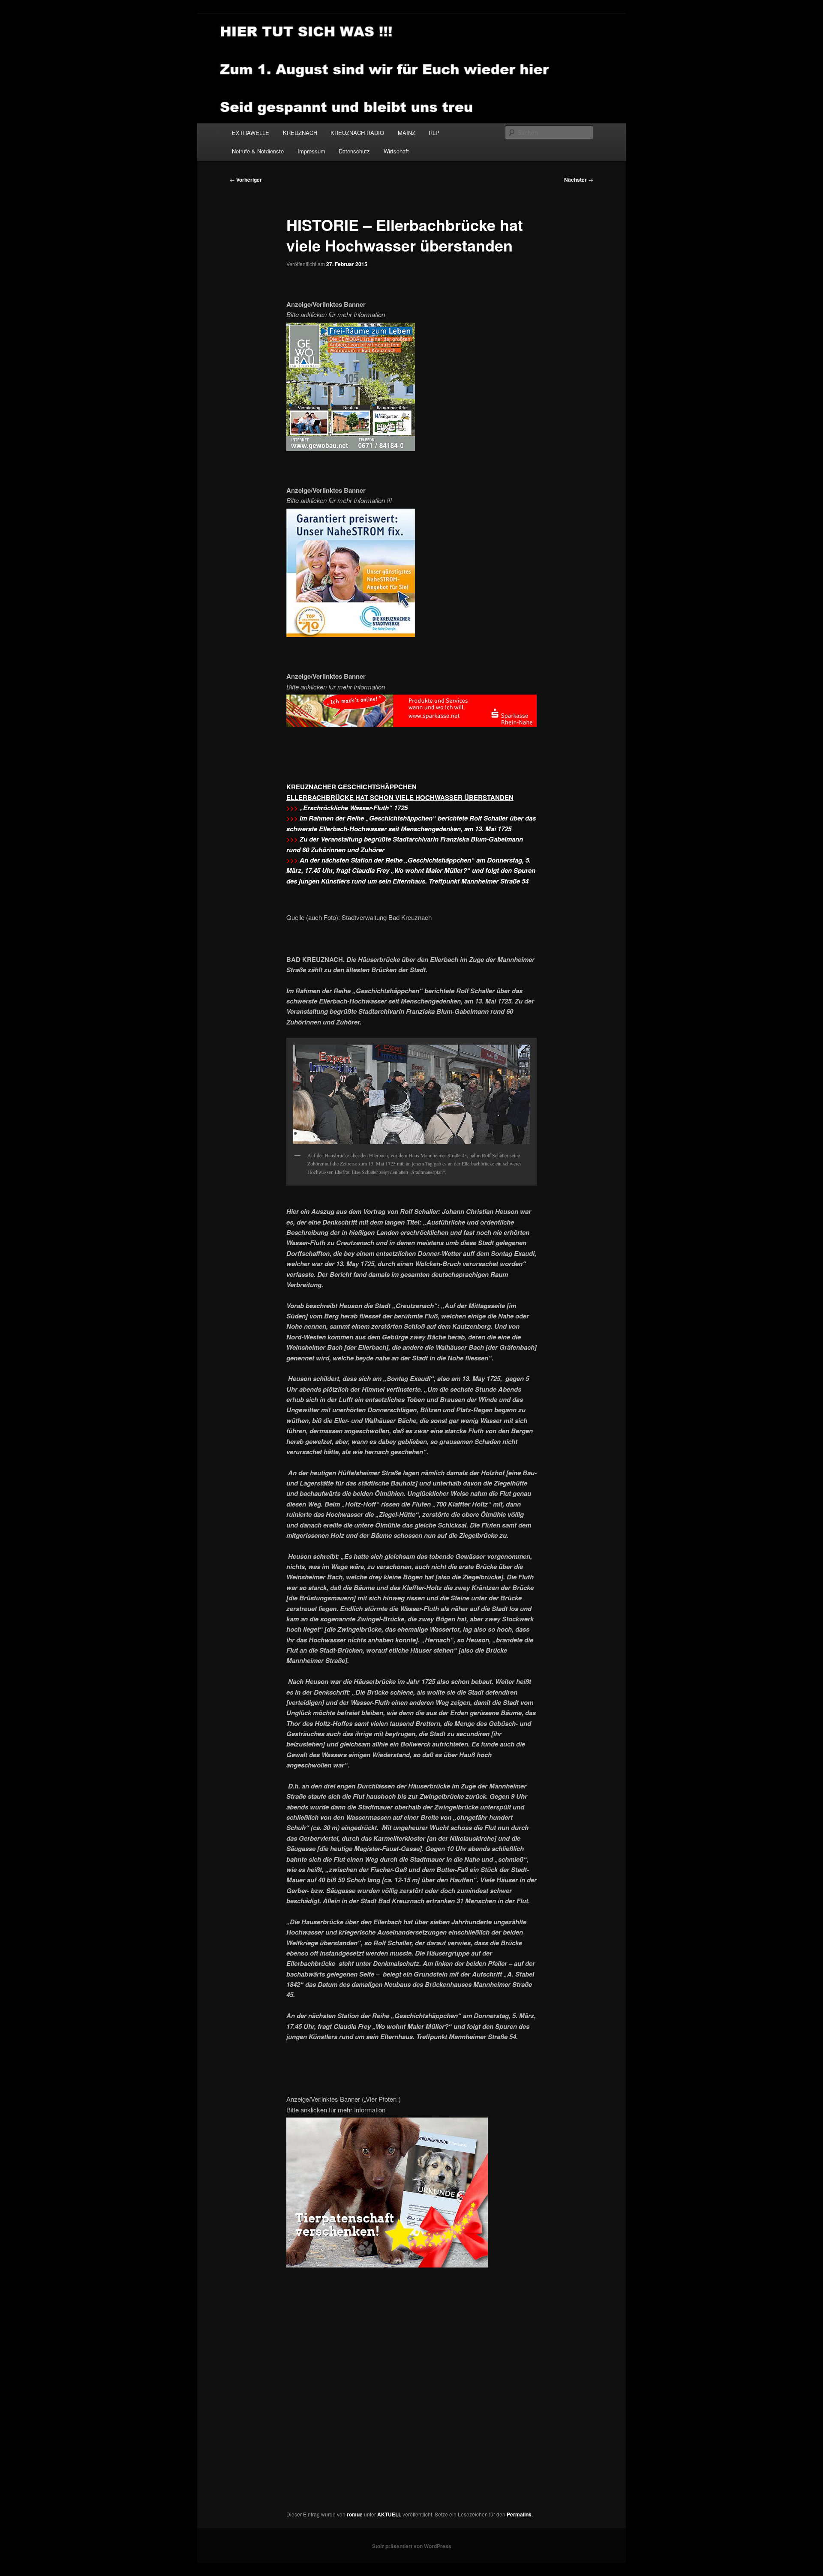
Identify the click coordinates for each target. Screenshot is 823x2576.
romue (355, 2514)
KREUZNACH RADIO (357, 133)
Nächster (579, 180)
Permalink (519, 2514)
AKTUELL (389, 2514)
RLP (434, 133)
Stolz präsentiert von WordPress (412, 2546)
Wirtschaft (396, 151)
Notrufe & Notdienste (258, 151)
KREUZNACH (300, 133)
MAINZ (407, 133)
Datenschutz (354, 151)
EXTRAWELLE (251, 133)
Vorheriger (246, 180)
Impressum (311, 151)
